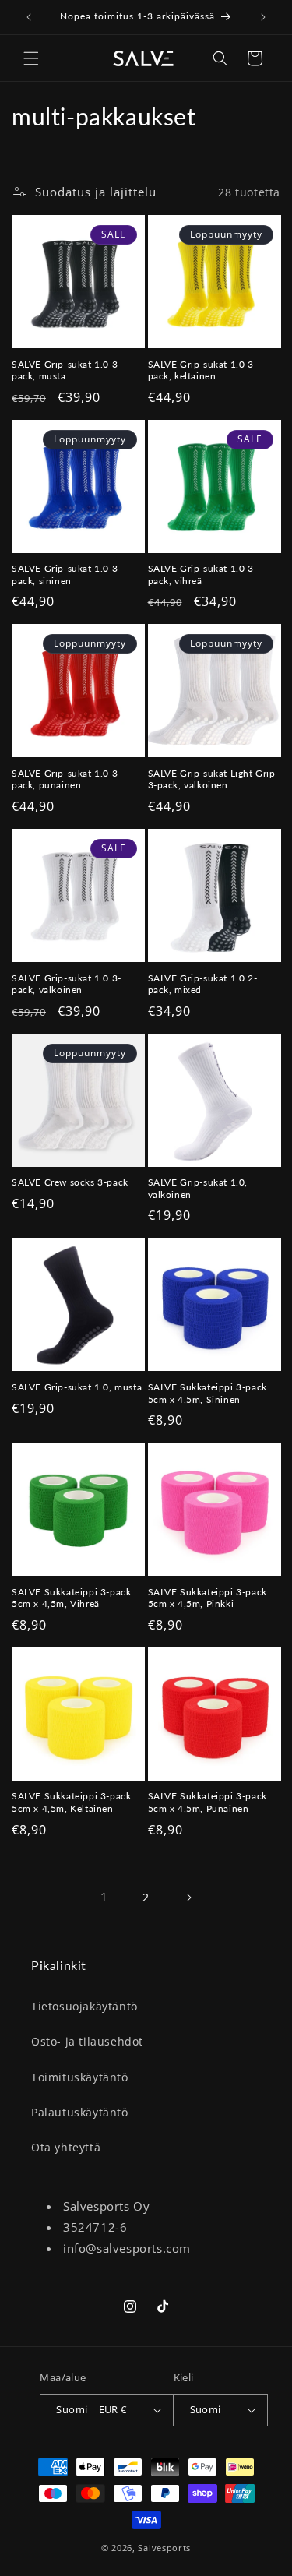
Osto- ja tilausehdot (87, 2041)
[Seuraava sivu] (188, 1898)
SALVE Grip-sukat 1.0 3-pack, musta (67, 370)
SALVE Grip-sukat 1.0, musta (77, 1387)
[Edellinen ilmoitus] (29, 17)
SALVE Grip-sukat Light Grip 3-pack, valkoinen (212, 779)
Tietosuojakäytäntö (84, 2006)
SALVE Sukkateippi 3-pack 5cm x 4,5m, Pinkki (208, 1598)
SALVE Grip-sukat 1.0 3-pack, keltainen (203, 370)
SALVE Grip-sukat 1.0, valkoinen (198, 1188)
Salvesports (164, 2548)
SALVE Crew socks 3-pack (70, 1182)
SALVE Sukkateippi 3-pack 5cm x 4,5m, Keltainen (71, 1802)
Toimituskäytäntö (80, 2077)
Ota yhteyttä (66, 2147)
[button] (31, 58)
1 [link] (104, 1897)
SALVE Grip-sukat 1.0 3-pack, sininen (67, 574)
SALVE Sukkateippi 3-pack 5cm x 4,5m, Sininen (208, 1393)
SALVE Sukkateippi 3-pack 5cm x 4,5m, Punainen (208, 1802)
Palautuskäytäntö (80, 2112)
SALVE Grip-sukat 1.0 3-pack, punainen (67, 779)
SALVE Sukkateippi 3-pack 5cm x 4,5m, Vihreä (71, 1598)
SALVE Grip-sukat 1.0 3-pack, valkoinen (67, 984)
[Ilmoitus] (263, 17)
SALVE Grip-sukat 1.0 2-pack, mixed (203, 984)
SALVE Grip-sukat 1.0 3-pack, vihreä (203, 574)
